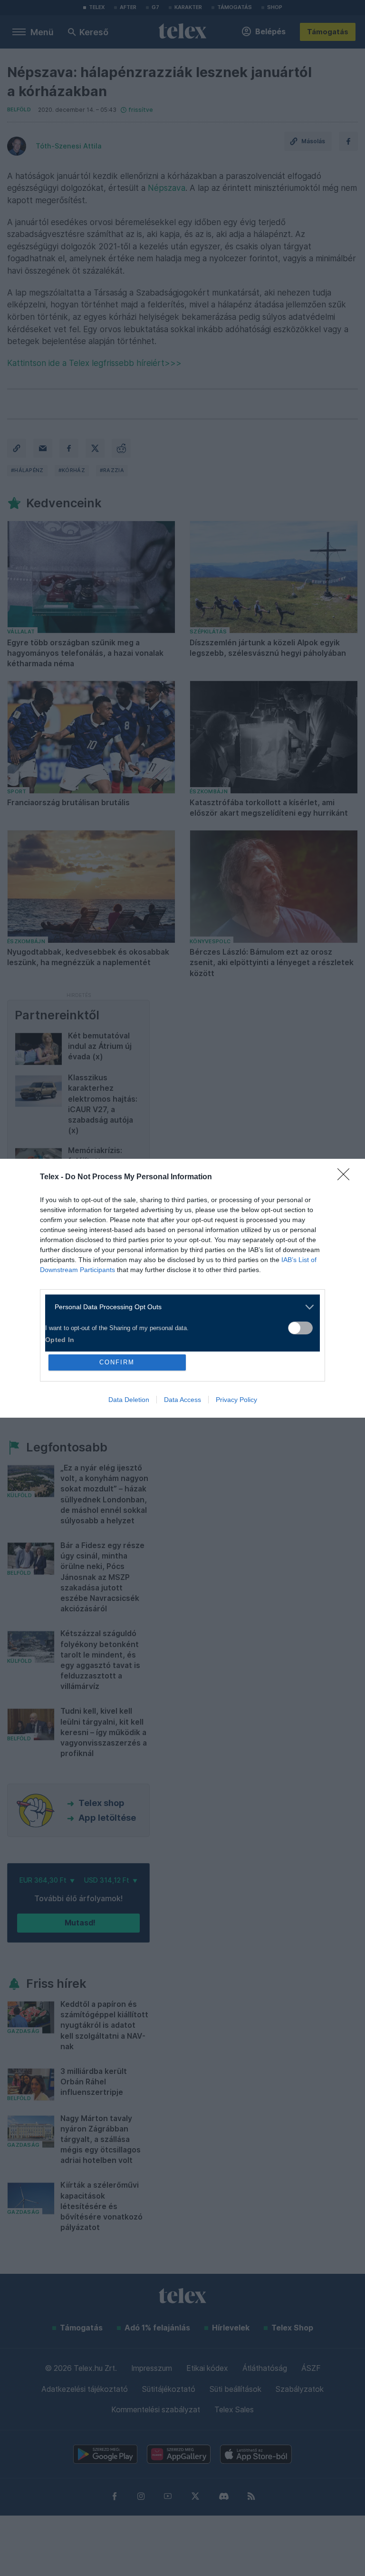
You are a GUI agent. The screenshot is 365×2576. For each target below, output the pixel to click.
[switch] (300, 1328)
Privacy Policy (236, 1400)
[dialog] (182, 1288)
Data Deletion (129, 1400)
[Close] (346, 1177)
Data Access (182, 1400)
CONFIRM (117, 1362)
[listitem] (179, 1307)
